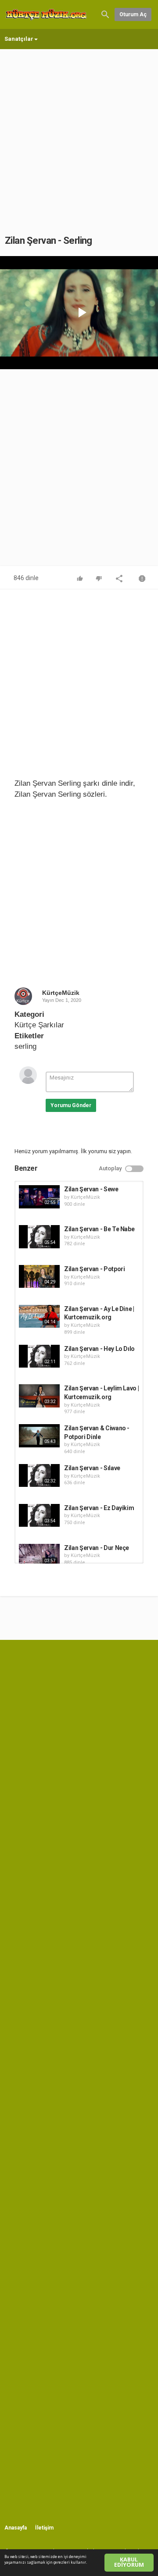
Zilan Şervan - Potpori (94, 1269)
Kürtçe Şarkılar (39, 1025)
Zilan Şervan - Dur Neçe (97, 1548)
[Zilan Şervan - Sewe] (39, 1197)
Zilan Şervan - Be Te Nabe (99, 1229)
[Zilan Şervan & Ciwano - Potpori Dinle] (39, 1436)
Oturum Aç (133, 14)
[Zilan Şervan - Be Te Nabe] (39, 1236)
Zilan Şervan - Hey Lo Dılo (99, 1349)
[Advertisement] (79, 133)
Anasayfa (16, 2528)
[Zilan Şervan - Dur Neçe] (39, 1555)
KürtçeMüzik (61, 993)
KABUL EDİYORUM (129, 2562)
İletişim (44, 2528)
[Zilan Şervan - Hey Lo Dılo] (39, 1356)
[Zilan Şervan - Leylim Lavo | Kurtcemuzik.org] (39, 1396)
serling (25, 1046)
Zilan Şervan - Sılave (92, 1468)
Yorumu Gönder (71, 1105)
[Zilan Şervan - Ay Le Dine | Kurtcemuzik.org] (39, 1316)
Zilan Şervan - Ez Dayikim (99, 1508)
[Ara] (105, 14)
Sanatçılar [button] (19, 39)
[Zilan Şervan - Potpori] (39, 1276)
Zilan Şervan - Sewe (91, 1189)
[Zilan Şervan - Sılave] (39, 1475)
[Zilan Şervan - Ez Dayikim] (39, 1515)
